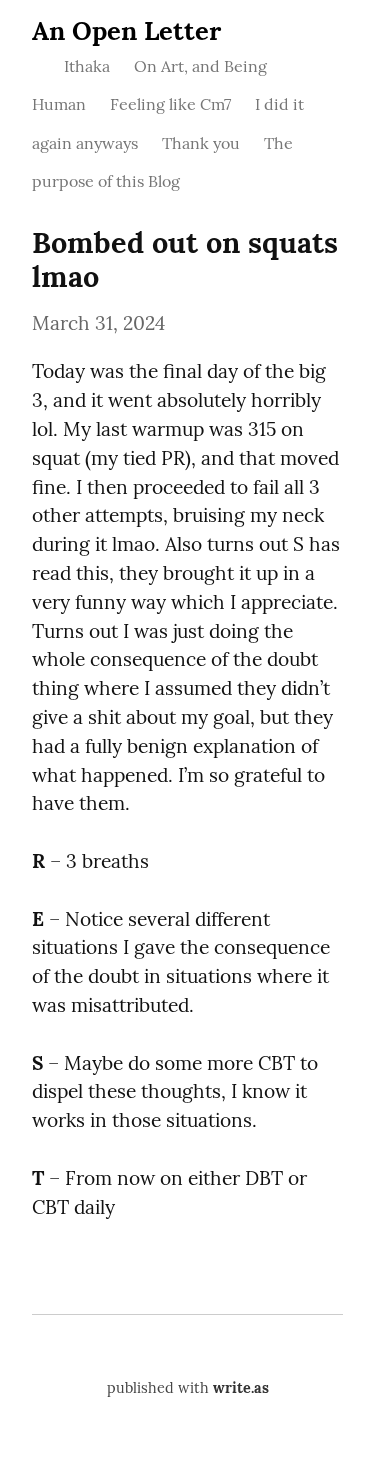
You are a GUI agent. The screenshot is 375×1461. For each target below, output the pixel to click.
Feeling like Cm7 (170, 104)
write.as (241, 1388)
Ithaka (87, 66)
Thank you (201, 143)
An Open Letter (126, 30)
